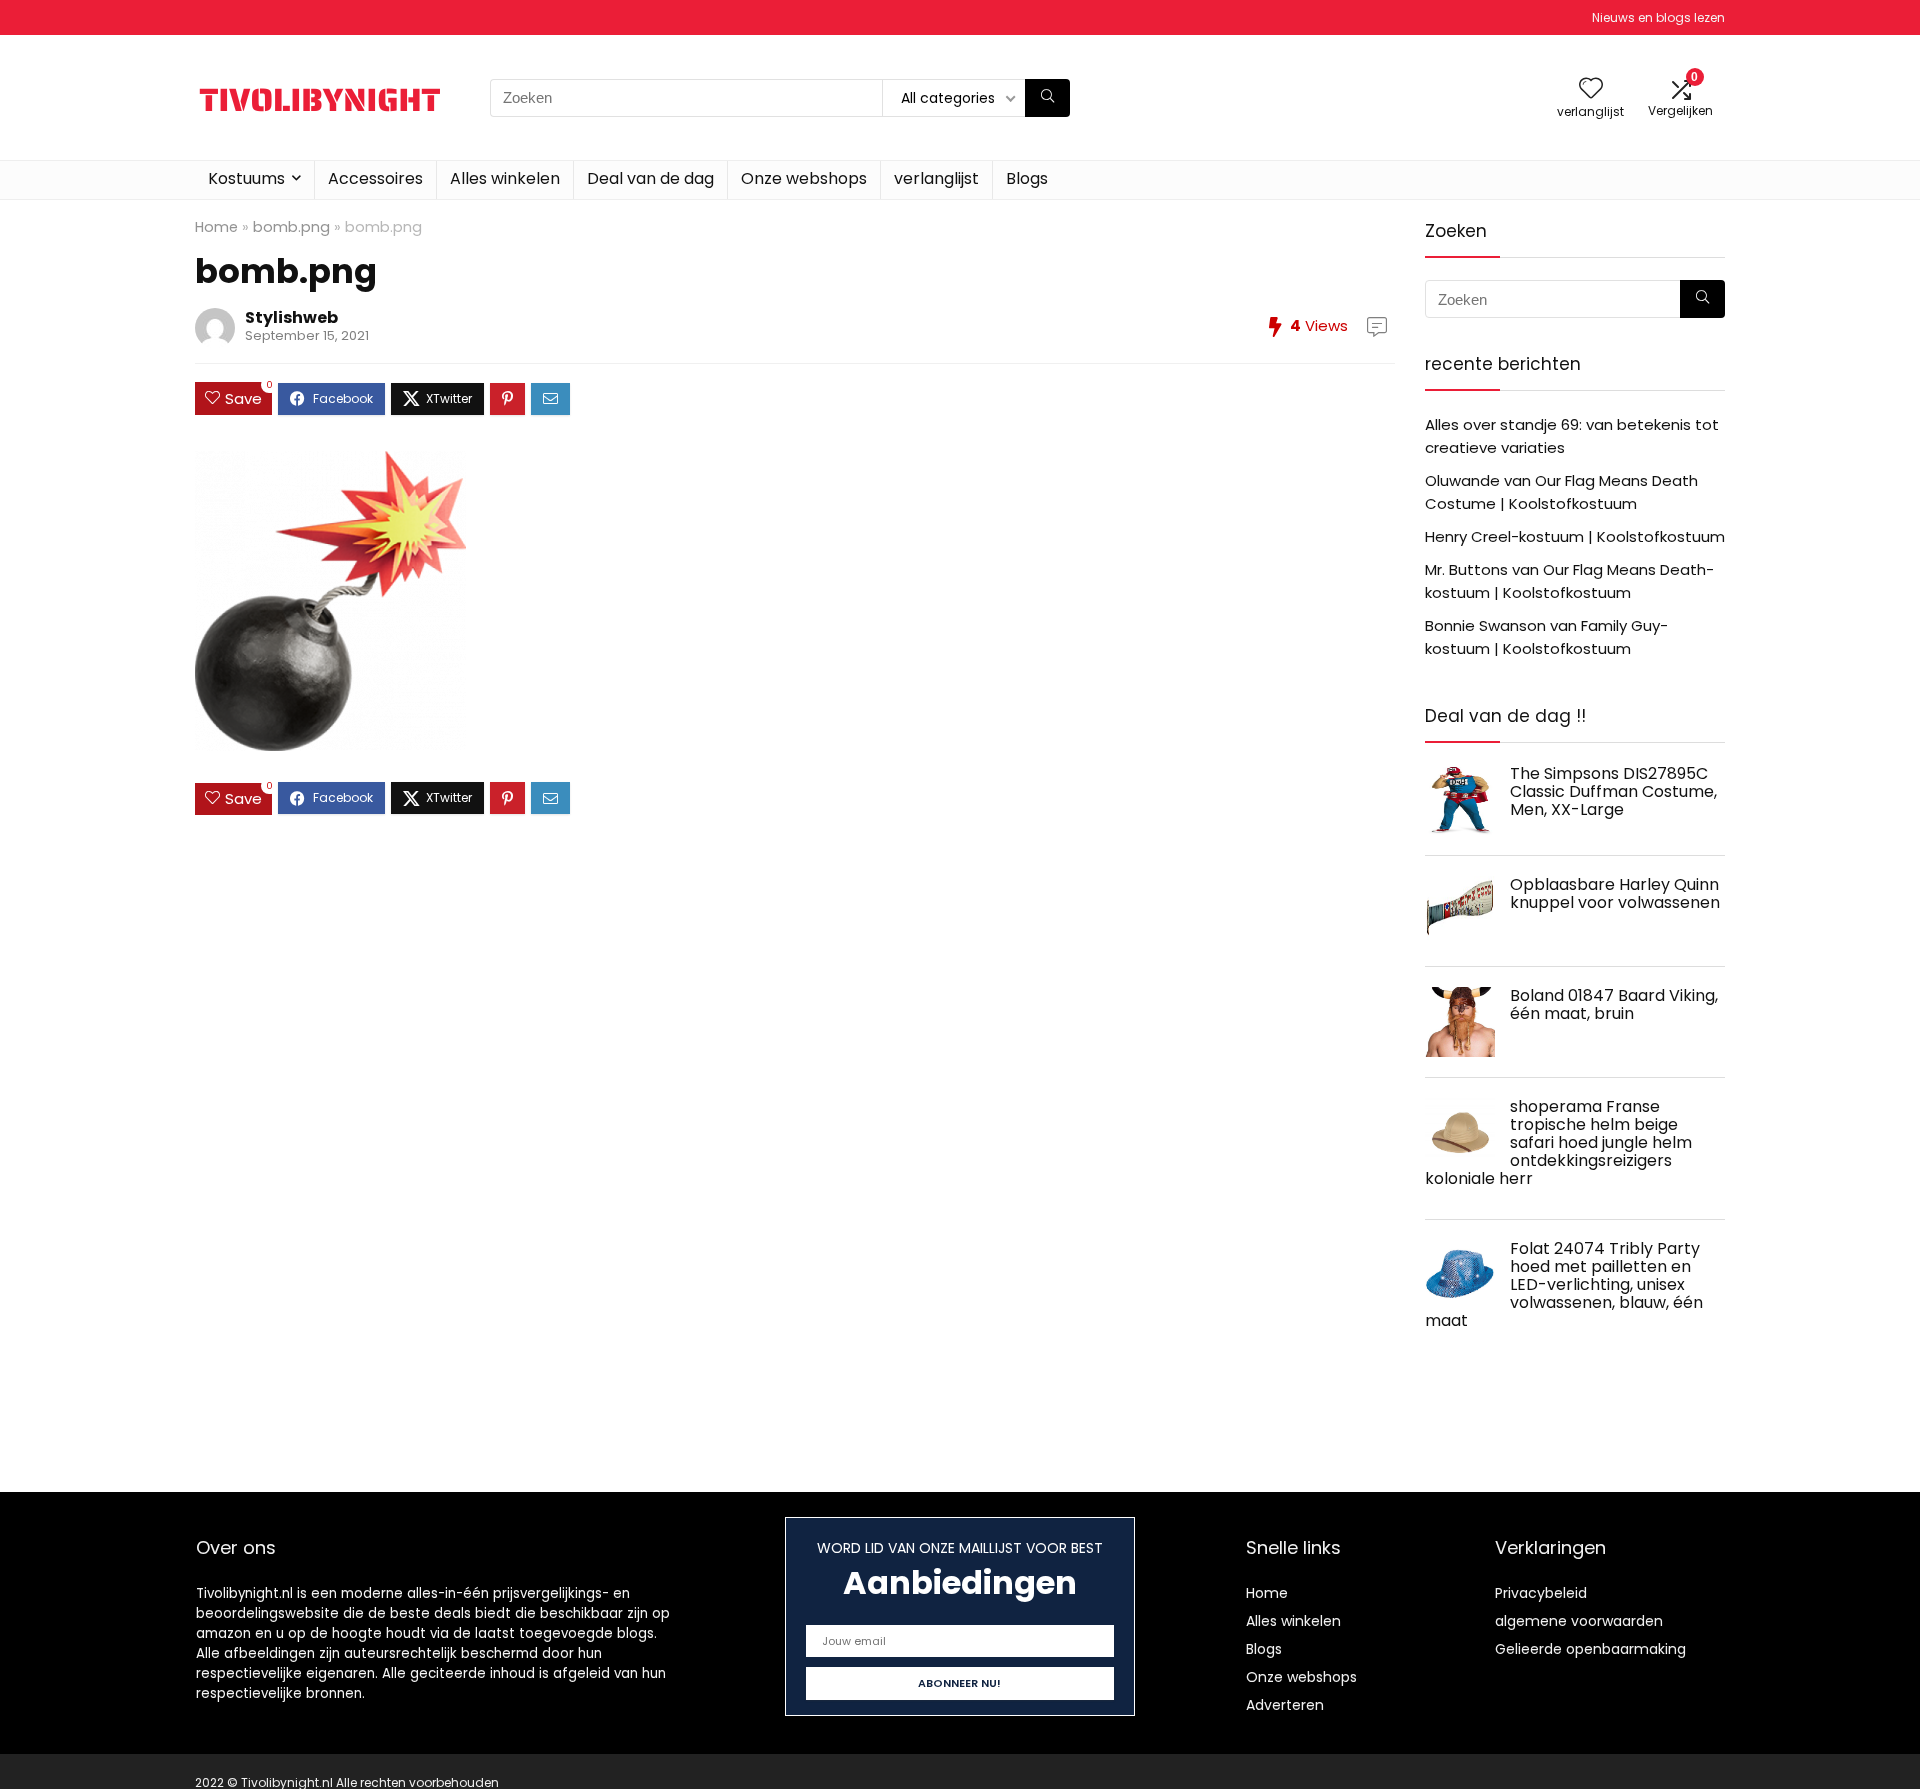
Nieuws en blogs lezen (1658, 17)
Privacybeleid (1541, 1593)
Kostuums (246, 178)
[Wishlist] (1591, 89)
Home (216, 227)
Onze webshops (804, 178)
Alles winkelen (505, 178)
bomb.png (291, 227)
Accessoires (375, 178)
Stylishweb (291, 317)
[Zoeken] (1047, 98)
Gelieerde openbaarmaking (1590, 1649)
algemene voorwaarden (1579, 1621)
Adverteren (1285, 1705)
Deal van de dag (650, 178)
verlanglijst (936, 178)
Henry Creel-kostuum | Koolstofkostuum (1575, 536)
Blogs (1027, 178)
